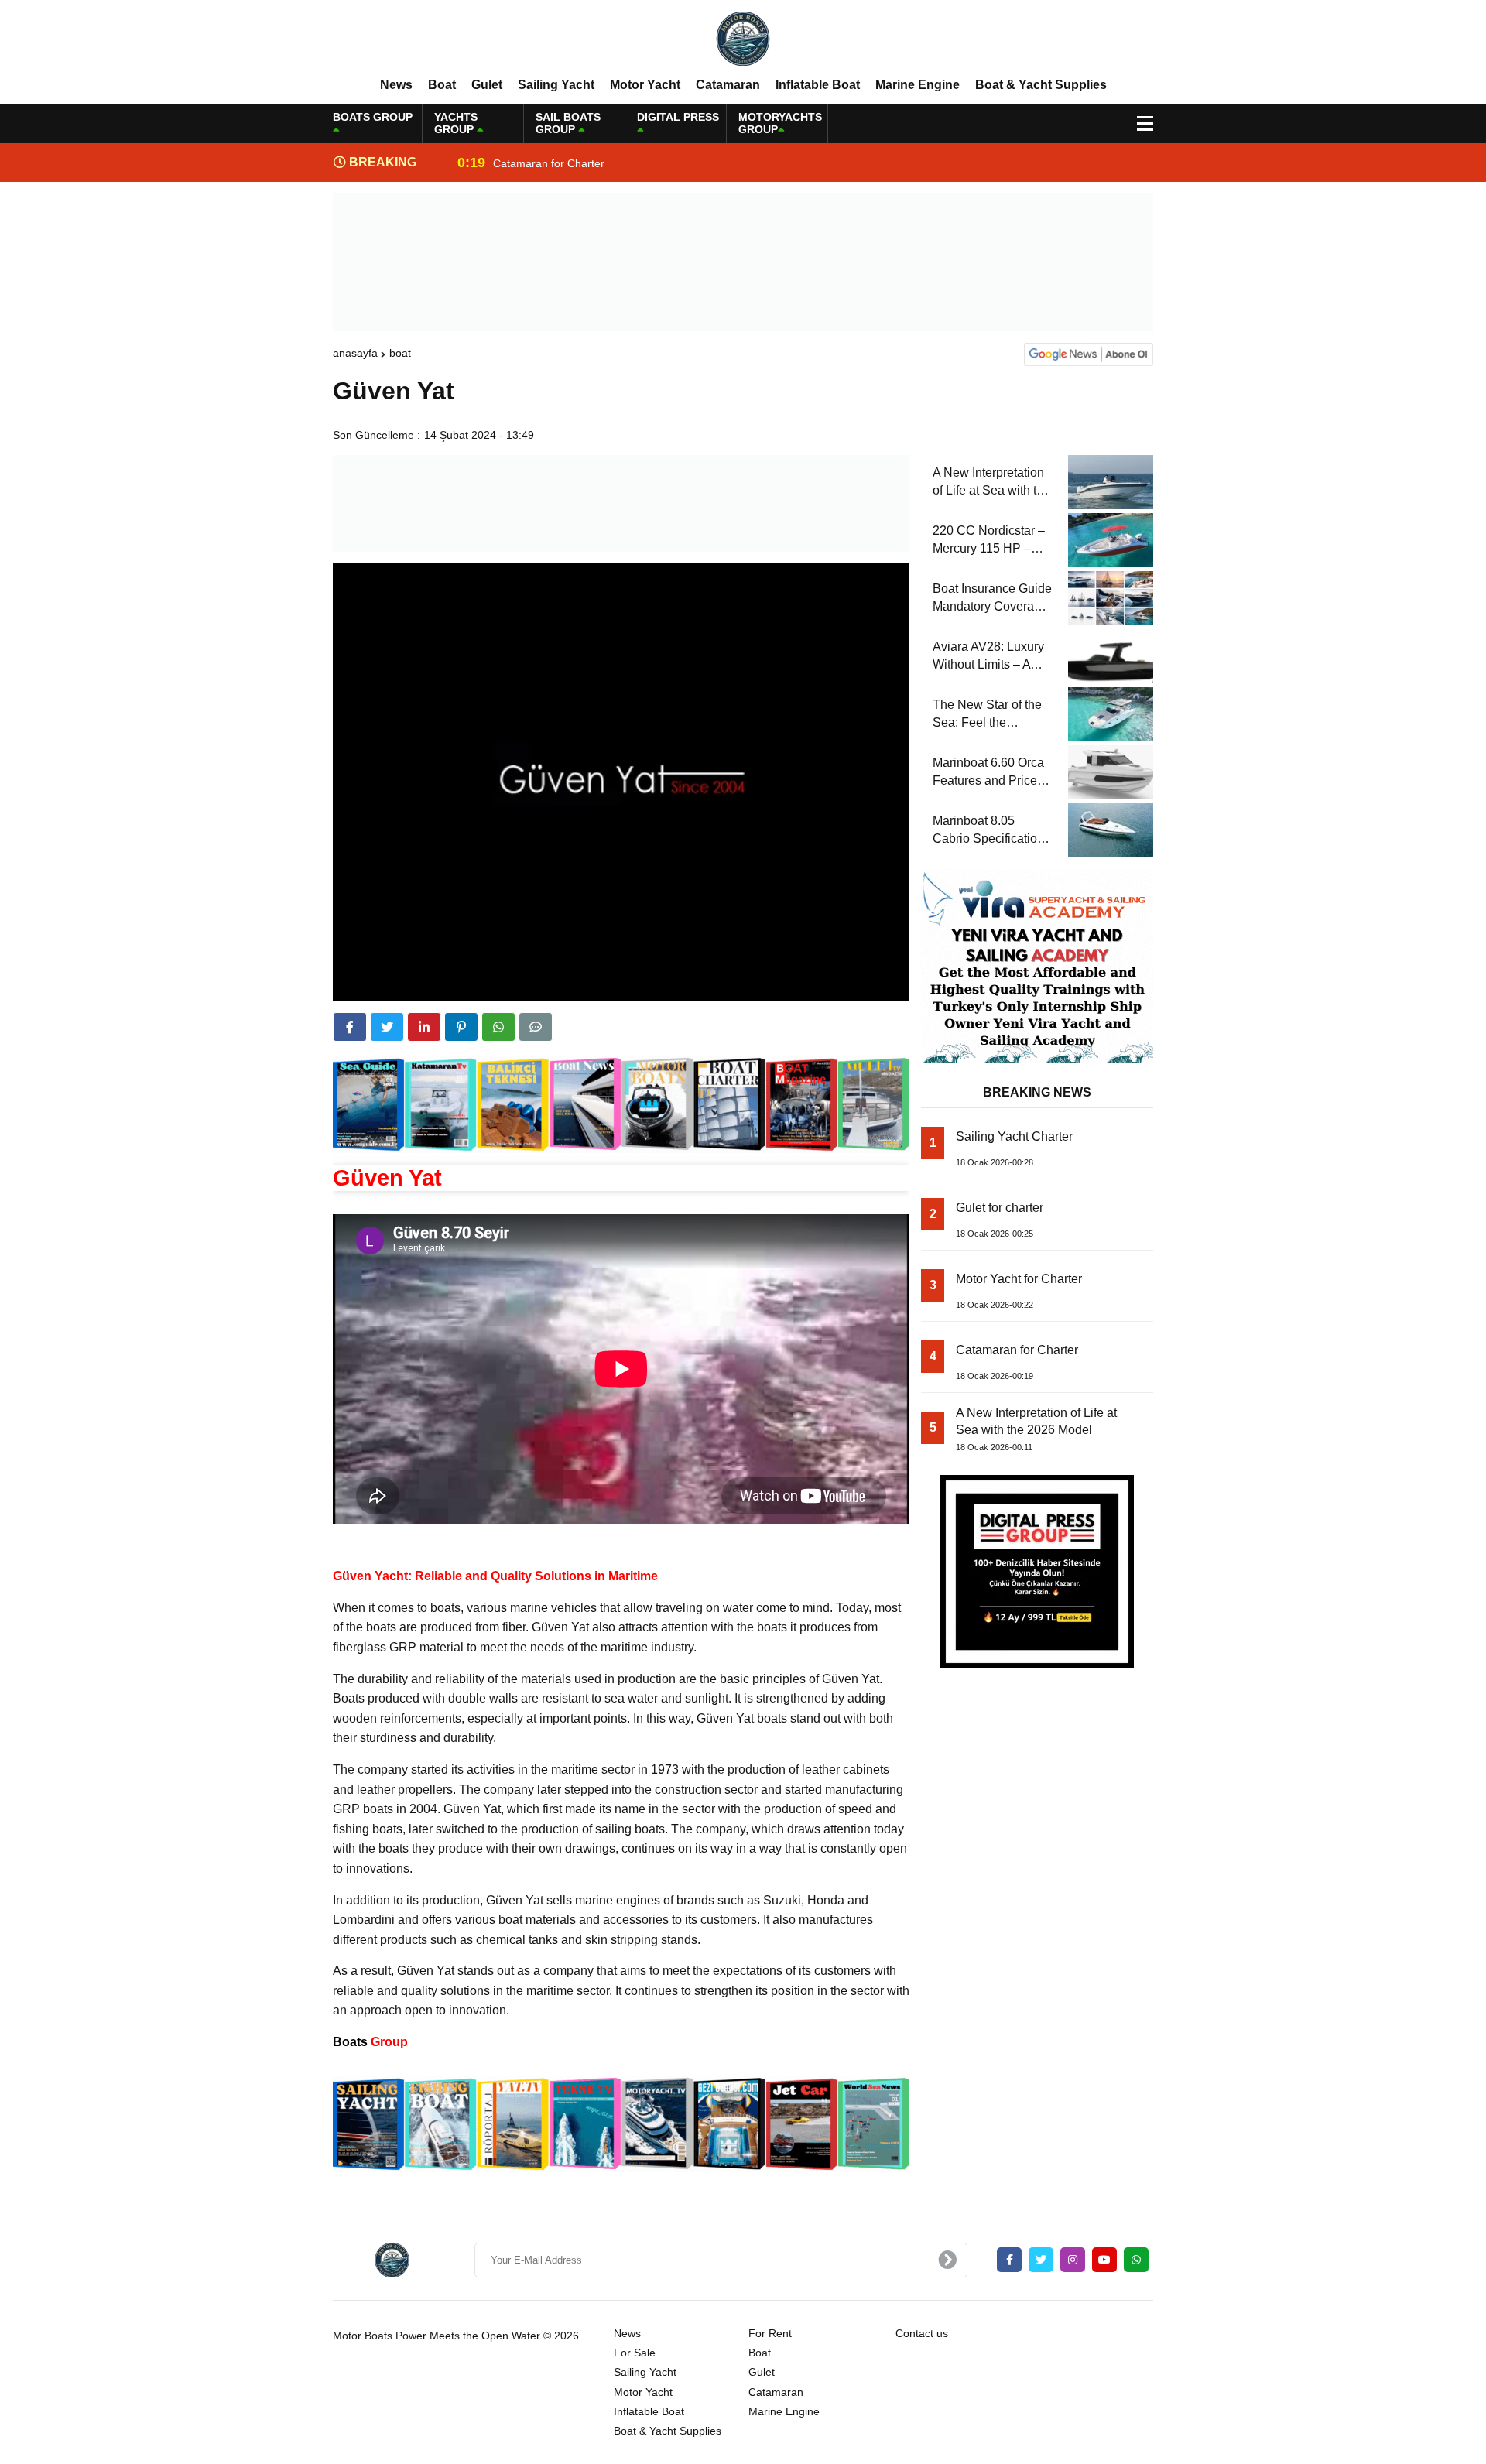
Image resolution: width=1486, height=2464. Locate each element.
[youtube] (1104, 2260)
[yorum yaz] (536, 1027)
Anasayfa (355, 353)
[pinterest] (461, 1027)
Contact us (922, 2333)
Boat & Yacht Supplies (1041, 85)
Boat (442, 85)
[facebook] (350, 1027)
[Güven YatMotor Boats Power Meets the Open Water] (743, 38)
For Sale (635, 2353)
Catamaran (728, 85)
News (396, 85)
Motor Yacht (645, 85)
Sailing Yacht (556, 85)
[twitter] (387, 1027)
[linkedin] (424, 1027)
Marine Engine (918, 85)
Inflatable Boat (818, 85)
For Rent (770, 2333)
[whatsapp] (1136, 2260)
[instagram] (1073, 2260)
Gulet (487, 85)
